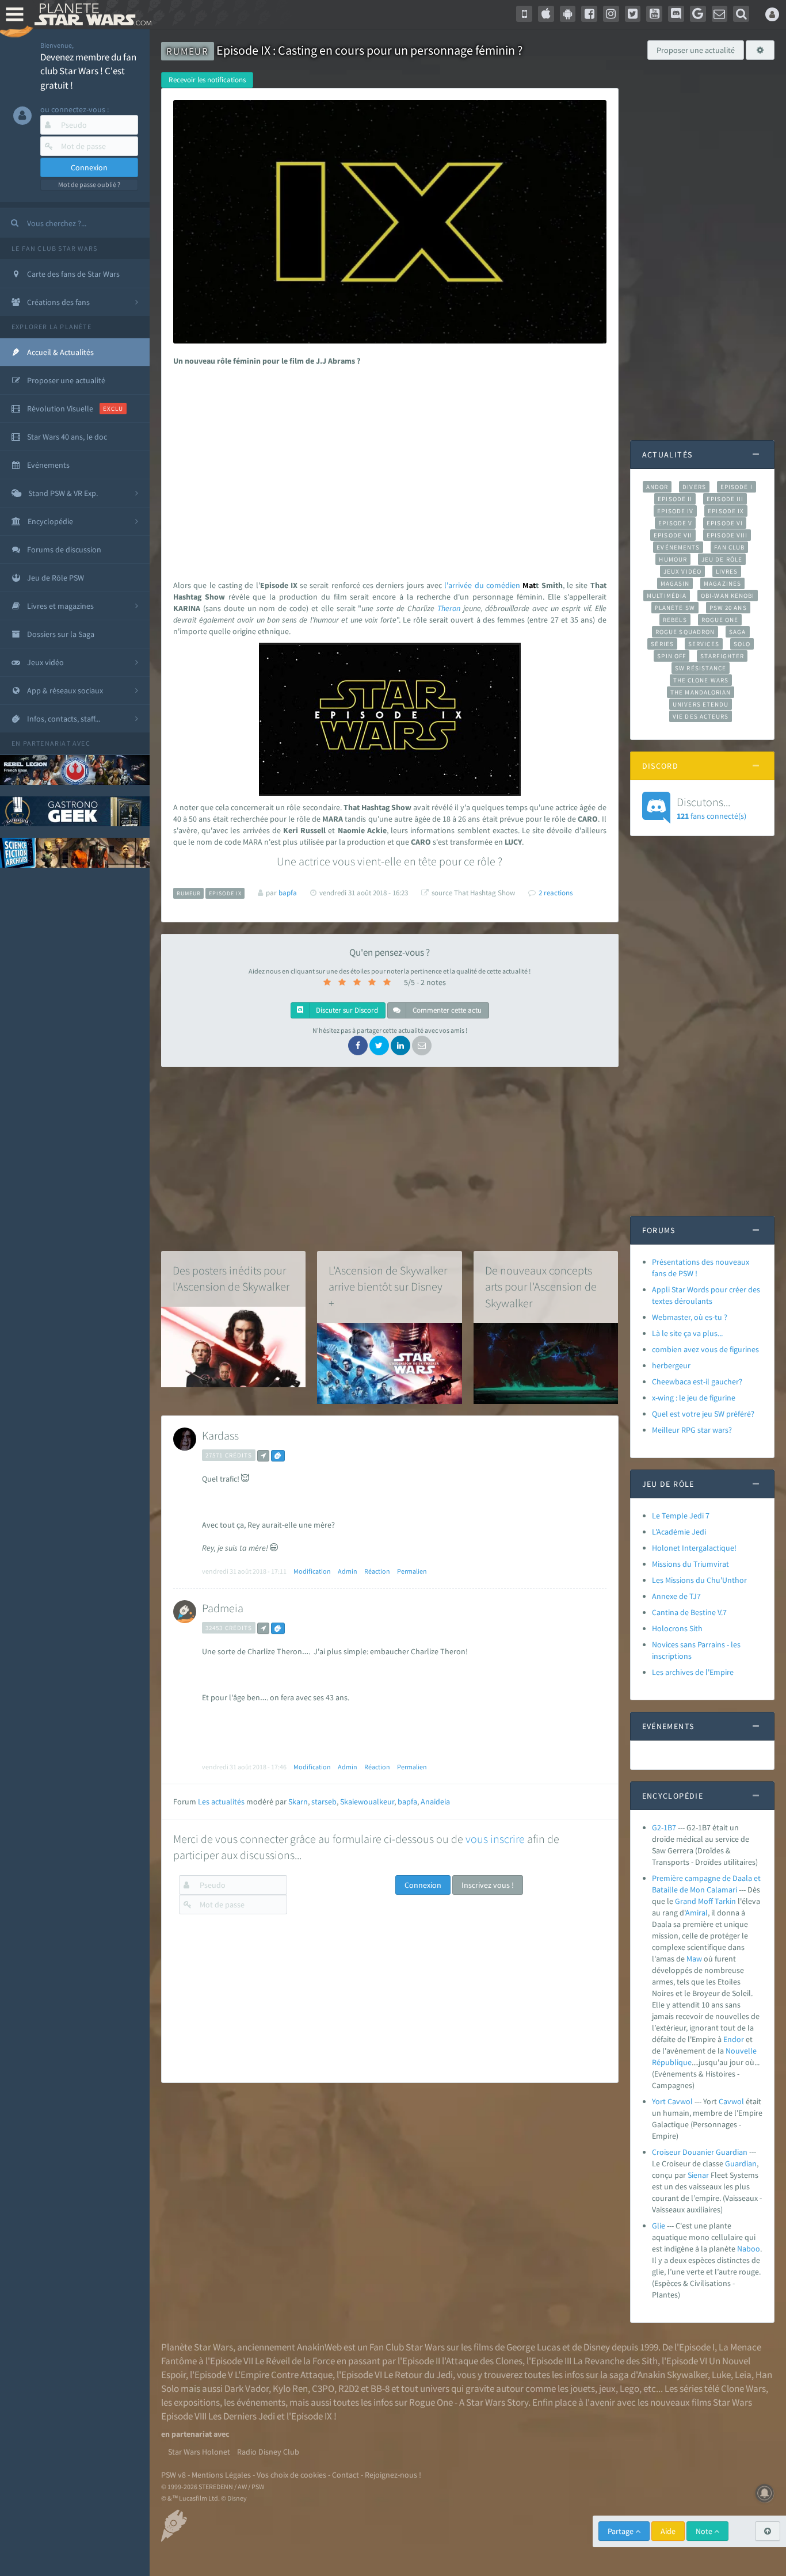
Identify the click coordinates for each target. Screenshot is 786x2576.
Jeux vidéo (682, 571)
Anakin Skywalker (673, 2375)
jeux (607, 2388)
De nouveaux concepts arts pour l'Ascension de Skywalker (541, 1287)
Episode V (675, 523)
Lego (629, 2388)
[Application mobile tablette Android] (568, 14)
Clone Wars (743, 2388)
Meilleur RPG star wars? (692, 1430)
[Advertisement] (388, 464)
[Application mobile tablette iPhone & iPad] (546, 14)
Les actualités (221, 1802)
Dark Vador (247, 2388)
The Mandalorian (701, 692)
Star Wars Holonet (199, 2452)
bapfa (407, 1802)
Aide (668, 2531)
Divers (694, 487)
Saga (737, 632)
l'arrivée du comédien (482, 585)
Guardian (741, 2163)
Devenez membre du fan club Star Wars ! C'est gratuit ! (88, 71)
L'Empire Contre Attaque (284, 2375)
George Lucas (533, 2347)
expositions (197, 2402)
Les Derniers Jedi (242, 2416)
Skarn (298, 1802)
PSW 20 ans (728, 608)
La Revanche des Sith (615, 2361)
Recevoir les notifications (207, 80)
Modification (312, 1571)
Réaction (377, 1571)
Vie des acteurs (701, 716)
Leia (743, 2375)
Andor (657, 487)
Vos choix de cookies (291, 2475)
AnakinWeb (319, 2347)
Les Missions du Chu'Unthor (699, 1580)
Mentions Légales (221, 2475)
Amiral (697, 1913)
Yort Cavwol (672, 2101)
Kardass (220, 1435)
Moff (705, 1901)
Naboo (749, 2249)
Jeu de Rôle (722, 559)
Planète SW (675, 608)
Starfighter (722, 656)
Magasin (675, 583)
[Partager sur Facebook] (358, 1045)
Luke (721, 2375)
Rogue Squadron (685, 632)
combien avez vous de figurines (705, 1349)
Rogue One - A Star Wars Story (469, 2402)
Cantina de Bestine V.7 (689, 1612)
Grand (686, 1901)
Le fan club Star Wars (54, 248)
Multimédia (667, 596)
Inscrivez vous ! (488, 1885)
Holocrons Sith (677, 1628)
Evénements (678, 547)
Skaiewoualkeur (367, 1802)
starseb (324, 1802)
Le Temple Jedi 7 (681, 1516)
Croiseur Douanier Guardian (700, 2152)
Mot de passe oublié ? (89, 184)
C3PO (323, 2388)
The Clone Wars (701, 680)
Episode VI (725, 523)
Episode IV (675, 511)
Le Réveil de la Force (295, 2361)
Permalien (412, 1571)
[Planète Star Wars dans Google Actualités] (698, 14)
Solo (742, 644)
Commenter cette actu (446, 1010)
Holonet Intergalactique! (694, 1548)
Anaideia (435, 1802)
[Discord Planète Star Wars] (676, 14)
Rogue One (720, 620)
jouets (583, 2388)
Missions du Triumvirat (690, 1564)
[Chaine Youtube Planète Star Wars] (654, 14)
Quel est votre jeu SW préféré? (703, 1414)
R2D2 (349, 2388)
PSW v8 (173, 2475)
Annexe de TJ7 (676, 1596)
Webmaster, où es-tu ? (690, 1317)
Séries (662, 644)
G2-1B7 (664, 1827)
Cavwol (731, 2101)
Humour (673, 559)
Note (705, 2531)
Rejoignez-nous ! (393, 2475)
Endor (734, 2039)
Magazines (722, 583)
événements (261, 2402)
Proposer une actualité (696, 50)
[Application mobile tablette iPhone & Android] (524, 14)
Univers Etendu (701, 704)
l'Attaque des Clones (482, 2361)
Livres (727, 571)
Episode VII (673, 535)
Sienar (698, 2175)
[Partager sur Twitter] (379, 1045)
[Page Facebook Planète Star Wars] (589, 14)
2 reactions (556, 893)
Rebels (675, 620)
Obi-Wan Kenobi (728, 596)
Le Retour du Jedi (418, 2375)
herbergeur (671, 1365)
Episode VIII (727, 535)
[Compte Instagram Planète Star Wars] (611, 14)
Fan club (729, 547)
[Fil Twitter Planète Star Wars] (633, 14)
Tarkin (725, 1901)
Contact (346, 2475)
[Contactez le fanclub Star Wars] (720, 14)
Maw (694, 1959)
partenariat (47, 743)
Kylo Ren (290, 2388)
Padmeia (223, 1608)
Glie (659, 2226)
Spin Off (671, 656)
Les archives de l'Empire (693, 1672)
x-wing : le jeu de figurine (694, 1398)
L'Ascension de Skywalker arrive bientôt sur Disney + (388, 1287)
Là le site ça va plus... (687, 1333)
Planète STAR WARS (91, 14)
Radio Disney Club (268, 2452)
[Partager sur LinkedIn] (400, 1045)
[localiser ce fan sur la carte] (263, 1456)
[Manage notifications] (765, 2493)
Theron (449, 608)
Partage (621, 2531)
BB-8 (380, 2388)
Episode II (675, 499)
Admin (348, 1571)
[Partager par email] (422, 1045)
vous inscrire (495, 1839)
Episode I (737, 487)
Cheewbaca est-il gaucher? (697, 1382)
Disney (597, 2347)
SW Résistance (701, 668)
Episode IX (726, 511)
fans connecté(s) (711, 808)
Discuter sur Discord (346, 1010)
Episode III (725, 499)
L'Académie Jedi (679, 1532)
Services (704, 644)
